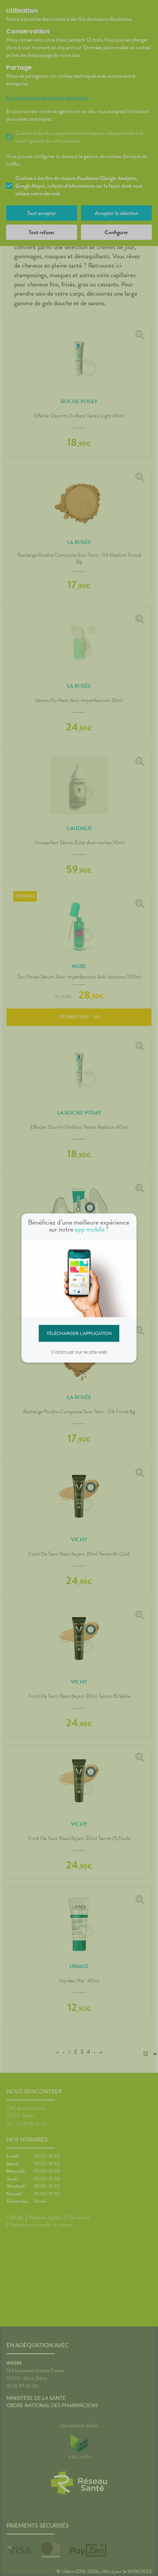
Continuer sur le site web (79, 1352)
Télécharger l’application (79, 1333)
